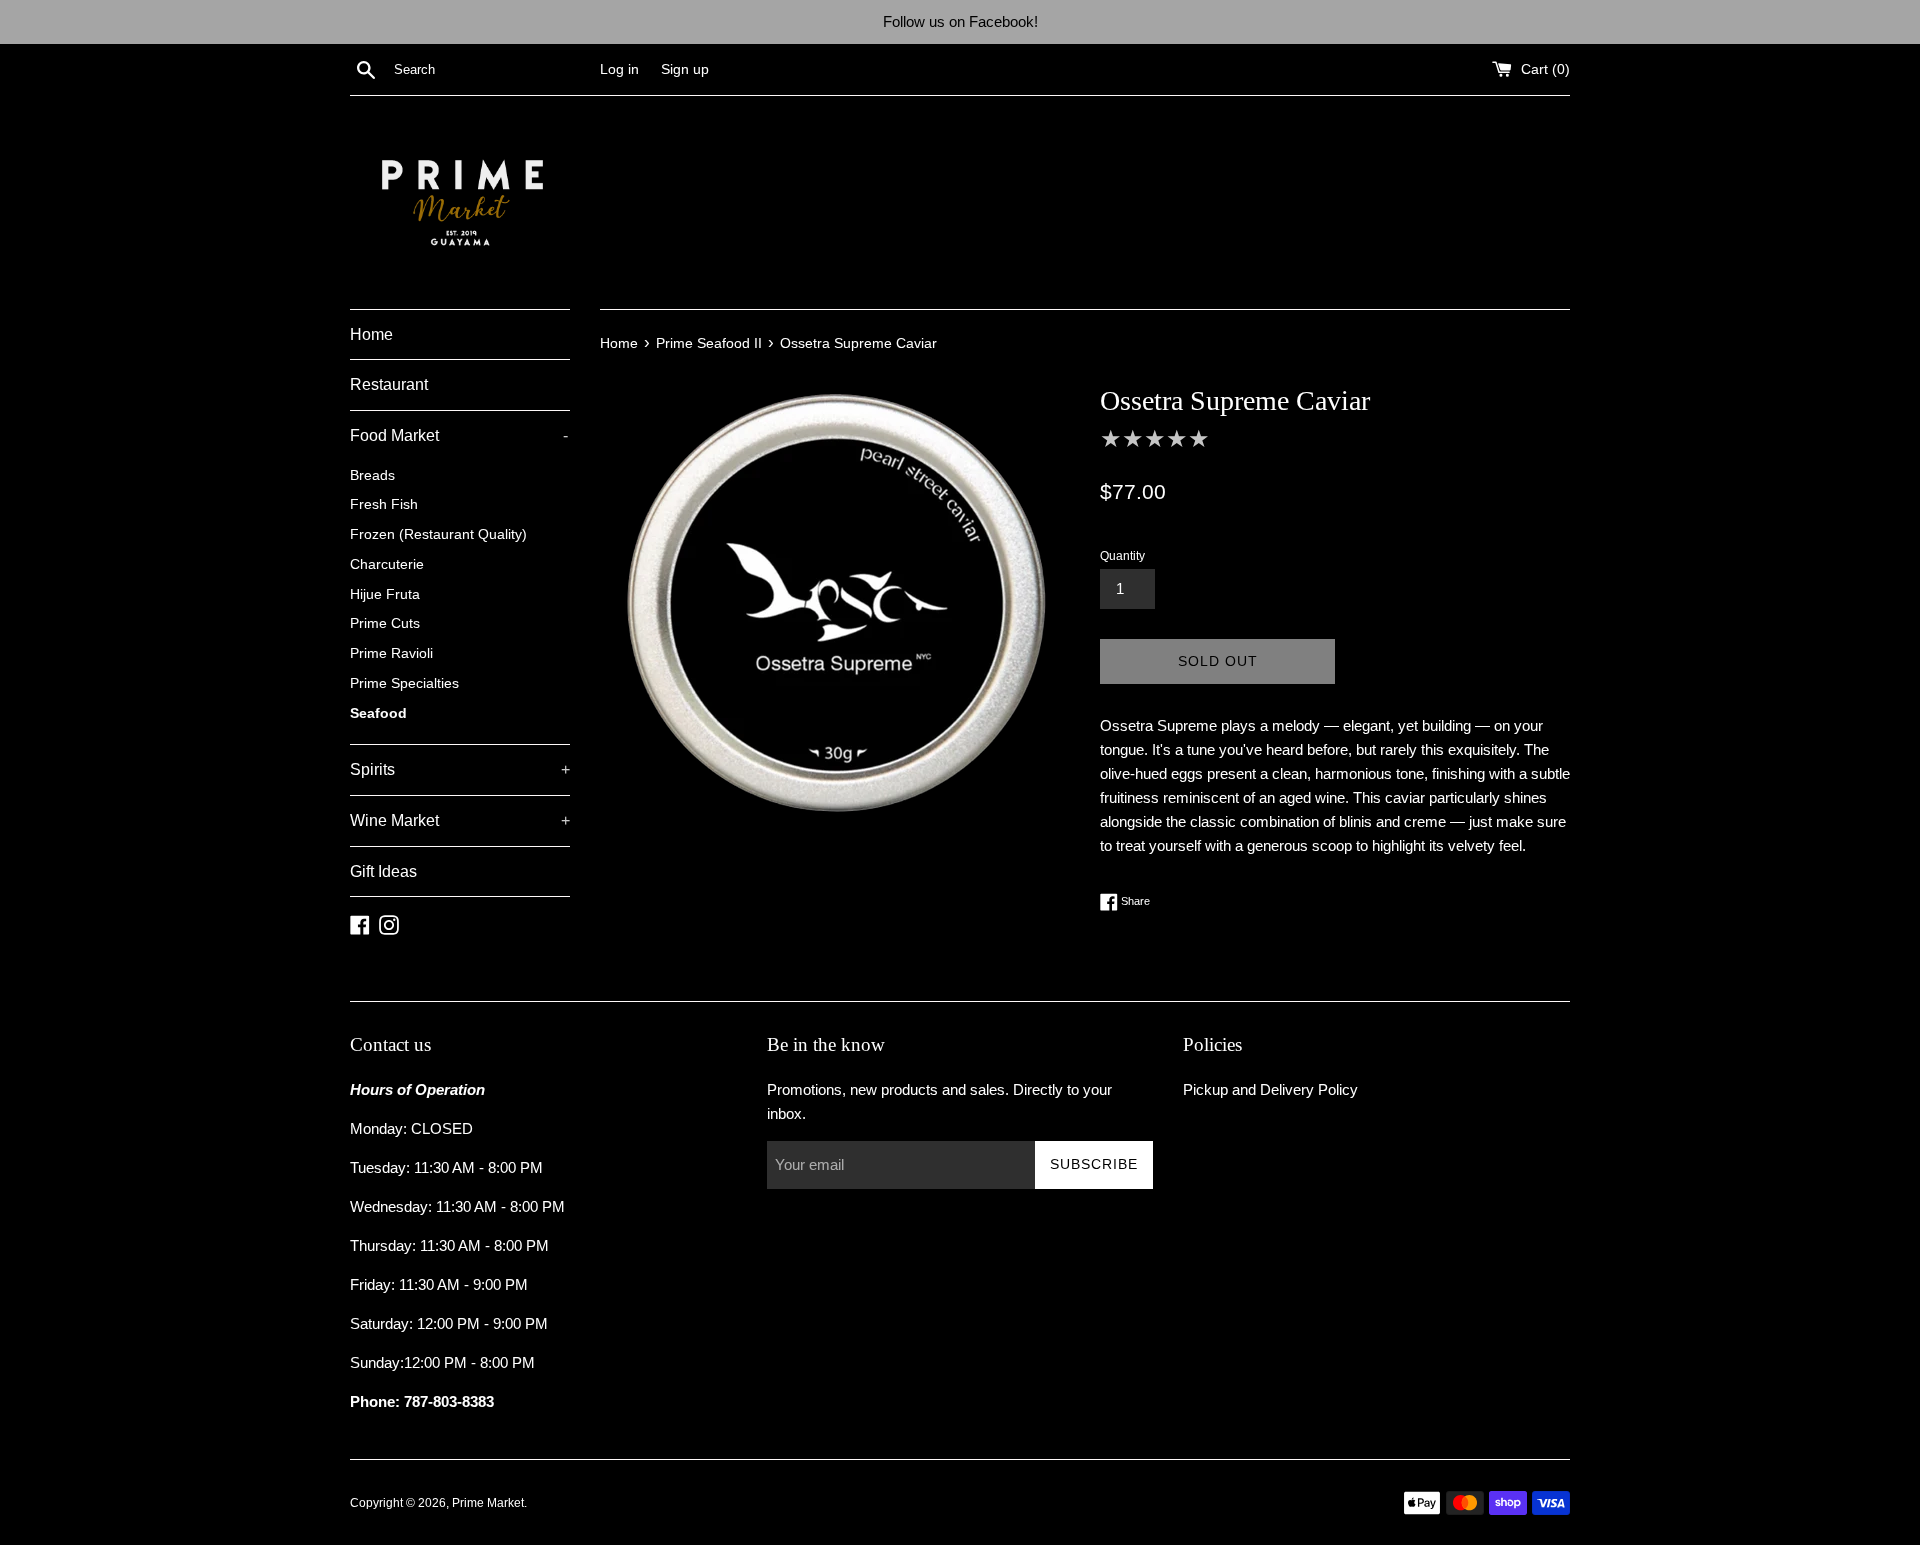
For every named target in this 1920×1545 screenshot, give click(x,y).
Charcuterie (387, 564)
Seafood (378, 713)
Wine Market (460, 820)
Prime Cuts (385, 623)
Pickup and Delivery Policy (1270, 1089)
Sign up (685, 69)
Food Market (459, 435)
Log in (619, 69)
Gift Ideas (383, 871)
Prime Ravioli (391, 653)
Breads (372, 475)
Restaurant (389, 384)
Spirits (460, 769)
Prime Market (488, 1503)
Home (371, 334)
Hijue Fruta (385, 594)
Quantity (1122, 556)
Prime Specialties (404, 683)
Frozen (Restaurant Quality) (438, 534)
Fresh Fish (384, 504)
